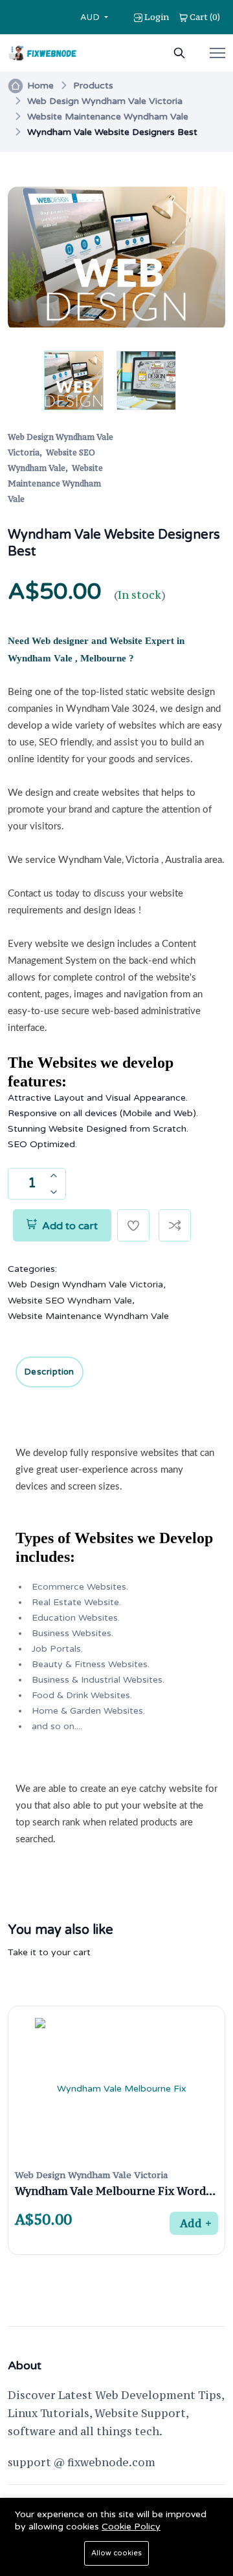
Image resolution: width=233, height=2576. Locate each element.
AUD (91, 17)
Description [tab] (50, 1372)
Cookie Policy (131, 2527)
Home (40, 86)
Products (93, 86)
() (205, 17)
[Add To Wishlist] (133, 1225)
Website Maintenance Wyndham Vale (108, 117)
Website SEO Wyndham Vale (70, 1301)
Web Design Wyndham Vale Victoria (105, 101)
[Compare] (175, 1225)
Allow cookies (116, 2553)
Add (191, 2223)
